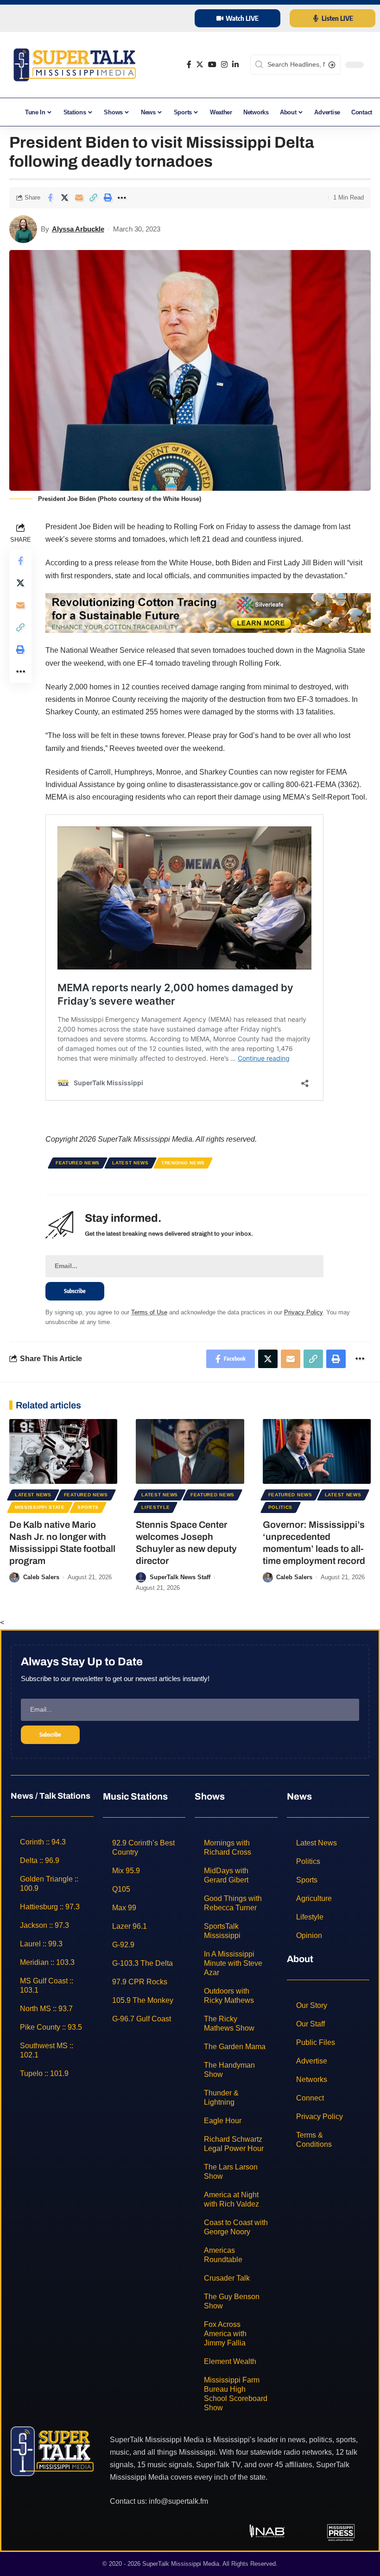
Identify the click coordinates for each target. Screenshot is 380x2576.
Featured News (78, 1163)
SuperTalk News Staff (180, 1577)
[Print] (108, 198)
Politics (281, 1507)
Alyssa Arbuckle (78, 229)
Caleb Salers (41, 1577)
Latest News (130, 1163)
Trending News (183, 1163)
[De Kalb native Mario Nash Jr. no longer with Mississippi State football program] (63, 1451)
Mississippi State (40, 1507)
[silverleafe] (208, 612)
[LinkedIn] (235, 65)
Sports (88, 1507)
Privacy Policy (303, 1312)
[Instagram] (224, 65)
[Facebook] (189, 65)
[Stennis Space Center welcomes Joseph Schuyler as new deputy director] (190, 1451)
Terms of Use (149, 1312)
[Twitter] (200, 65)
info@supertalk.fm (178, 2501)
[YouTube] (212, 65)
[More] (122, 198)
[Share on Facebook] (50, 198)
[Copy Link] (93, 198)
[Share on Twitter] (64, 198)
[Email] (79, 198)
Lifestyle (155, 1507)
